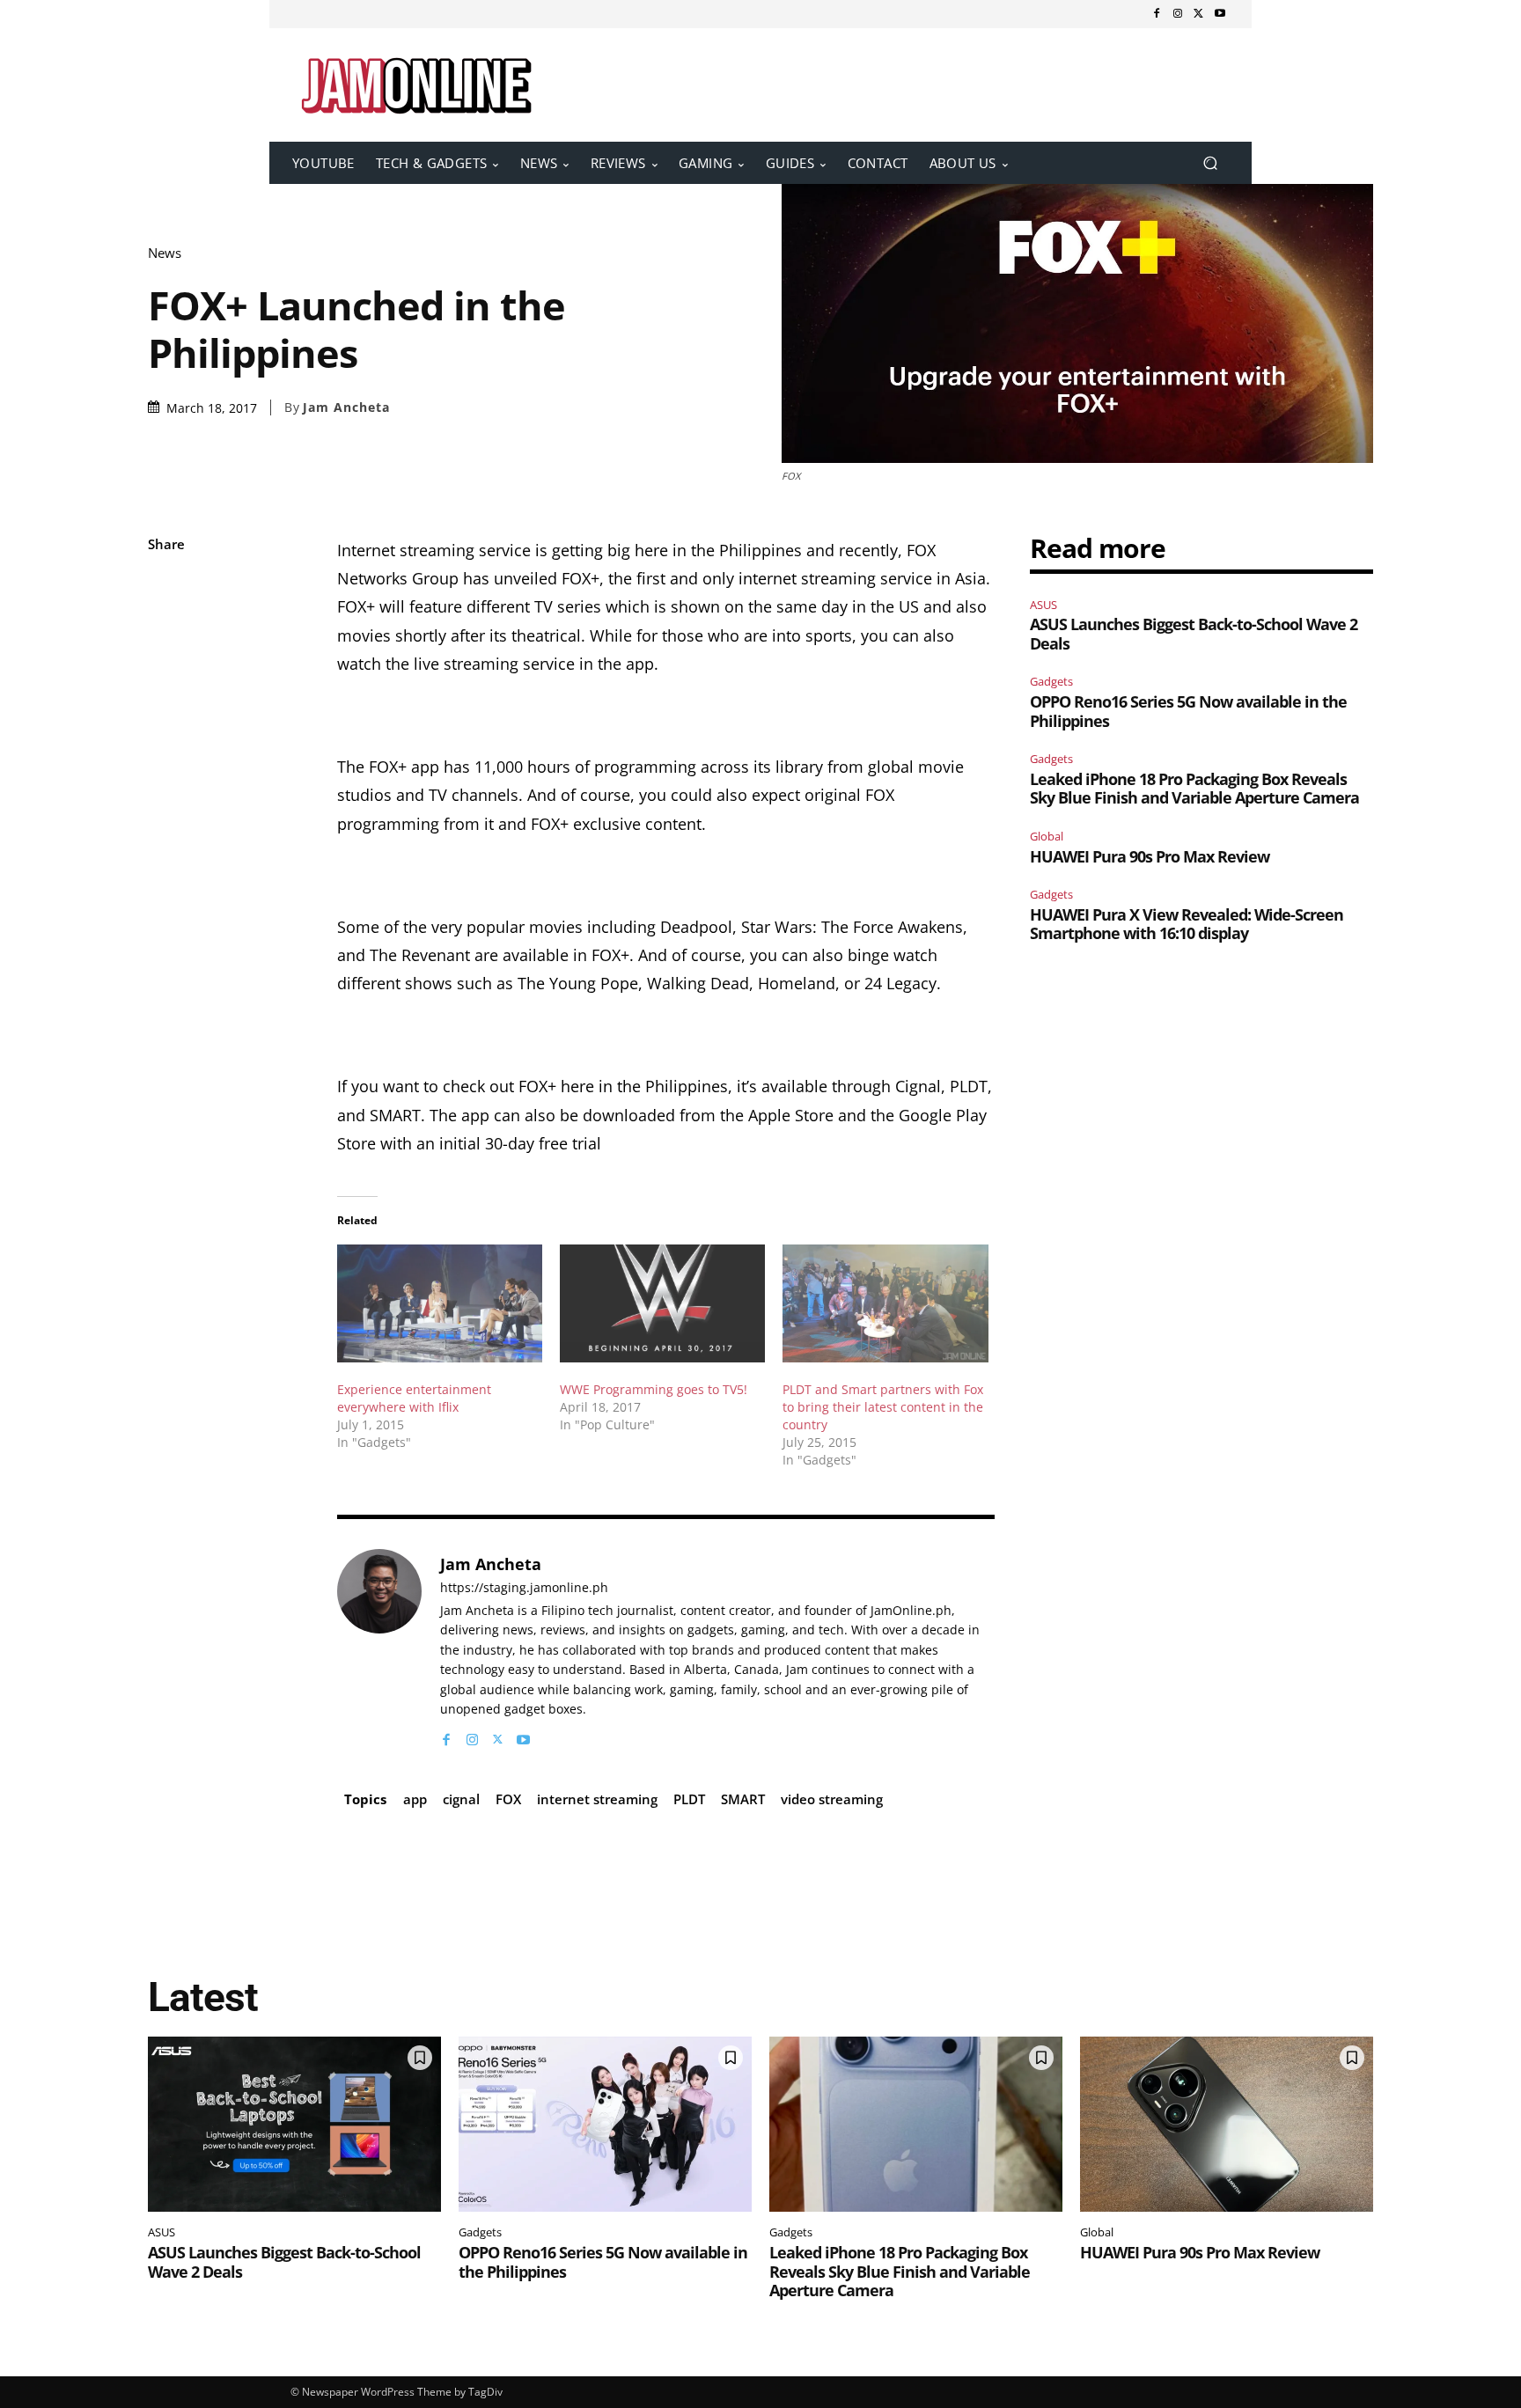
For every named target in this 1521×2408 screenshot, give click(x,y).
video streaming (832, 1799)
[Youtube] (1220, 14)
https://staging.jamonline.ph (524, 1588)
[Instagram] (1178, 14)
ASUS (1043, 605)
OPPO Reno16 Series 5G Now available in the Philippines (1188, 711)
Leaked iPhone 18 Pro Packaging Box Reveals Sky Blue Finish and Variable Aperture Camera (1194, 789)
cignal (461, 1799)
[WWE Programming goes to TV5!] (662, 1303)
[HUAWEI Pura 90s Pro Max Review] (1227, 2125)
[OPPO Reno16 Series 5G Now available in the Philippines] (605, 2125)
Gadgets (1051, 681)
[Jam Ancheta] (379, 1649)
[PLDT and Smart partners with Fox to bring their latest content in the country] (885, 1303)
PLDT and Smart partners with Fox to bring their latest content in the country (883, 1407)
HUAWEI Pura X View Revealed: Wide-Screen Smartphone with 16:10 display (1187, 924)
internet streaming (597, 1799)
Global (1047, 836)
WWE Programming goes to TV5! (654, 1389)
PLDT (689, 1799)
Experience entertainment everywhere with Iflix (414, 1398)
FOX (508, 1799)
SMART (743, 1799)
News (165, 253)
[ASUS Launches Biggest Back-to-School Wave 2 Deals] (294, 2125)
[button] (1210, 163)
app (415, 1799)
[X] (1199, 14)
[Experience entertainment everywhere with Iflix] (440, 1303)
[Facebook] (1157, 14)
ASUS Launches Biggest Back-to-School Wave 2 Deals (1194, 634)
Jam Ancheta (346, 407)
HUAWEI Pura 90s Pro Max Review (1150, 856)
